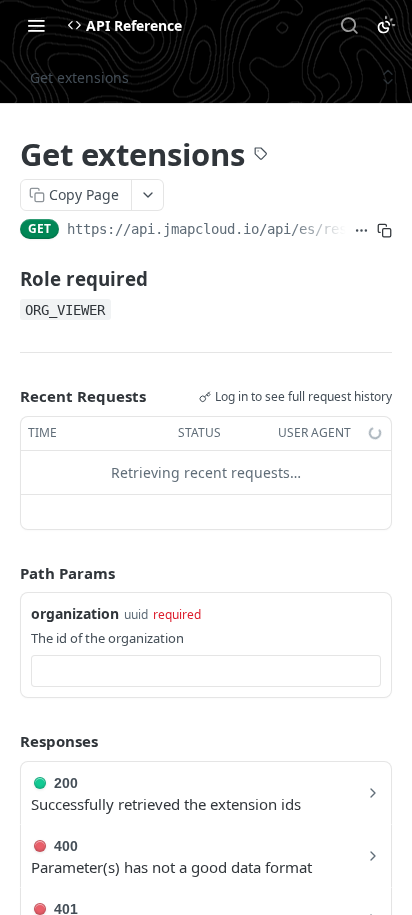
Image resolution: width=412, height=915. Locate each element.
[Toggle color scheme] (386, 25)
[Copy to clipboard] (384, 231)
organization (75, 613)
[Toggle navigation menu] (36, 25)
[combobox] (206, 671)
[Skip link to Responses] (6, 741)
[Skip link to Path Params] (6, 573)
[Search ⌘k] (349, 25)
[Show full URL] (361, 231)
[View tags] (261, 156)
